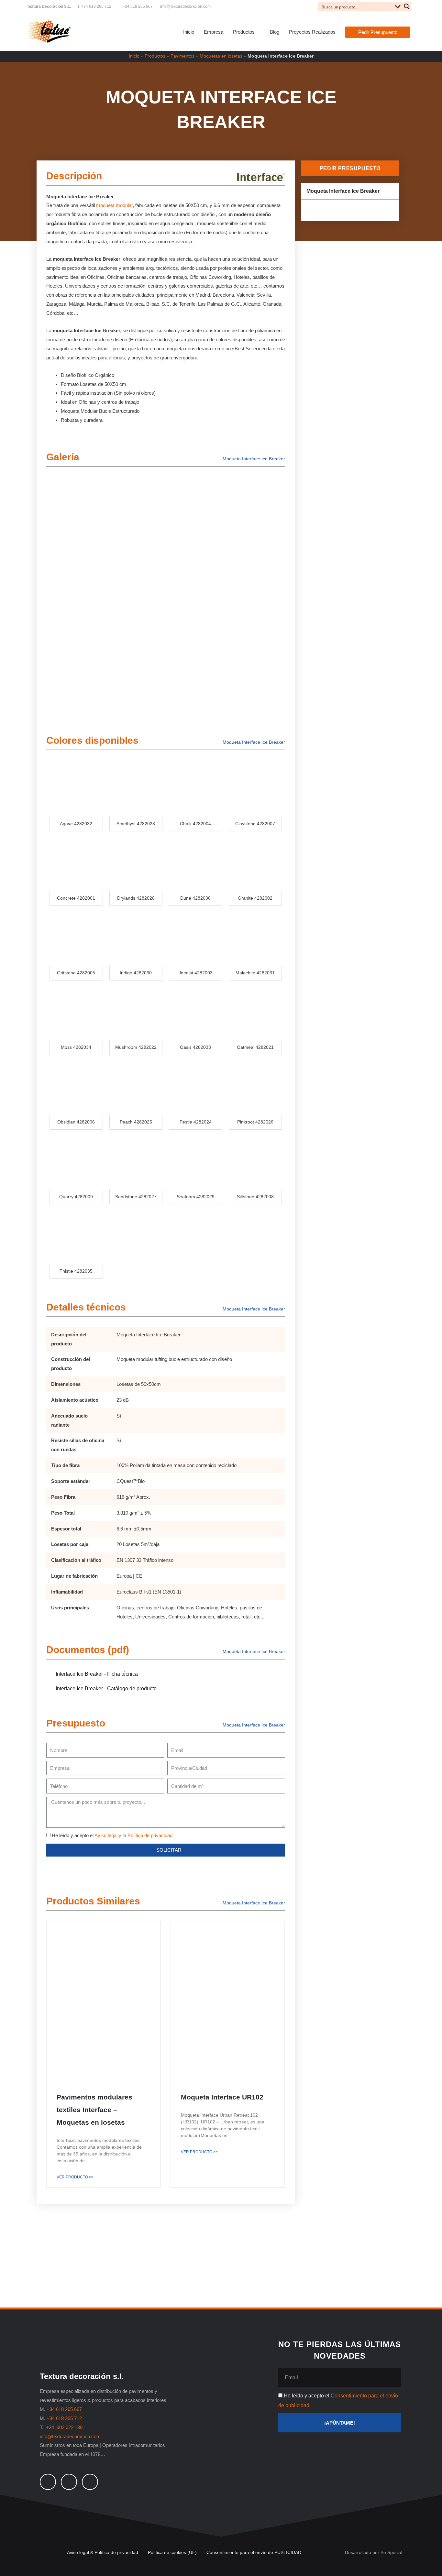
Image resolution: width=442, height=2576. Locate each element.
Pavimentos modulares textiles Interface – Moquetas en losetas (94, 2110)
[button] (378, 32)
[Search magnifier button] (407, 6)
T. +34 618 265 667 (136, 6)
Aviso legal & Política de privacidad (103, 2552)
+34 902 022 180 (65, 2427)
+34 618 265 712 (64, 2418)
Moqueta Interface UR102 (222, 2097)
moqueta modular (114, 205)
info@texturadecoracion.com (185, 6)
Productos (155, 56)
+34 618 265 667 (64, 2409)
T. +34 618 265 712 (94, 6)
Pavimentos (182, 56)
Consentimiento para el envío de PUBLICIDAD (254, 2552)
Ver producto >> (75, 2177)
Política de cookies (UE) (172, 2552)
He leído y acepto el (112, 1835)
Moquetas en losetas (221, 56)
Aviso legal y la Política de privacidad (133, 1835)
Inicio (134, 56)
